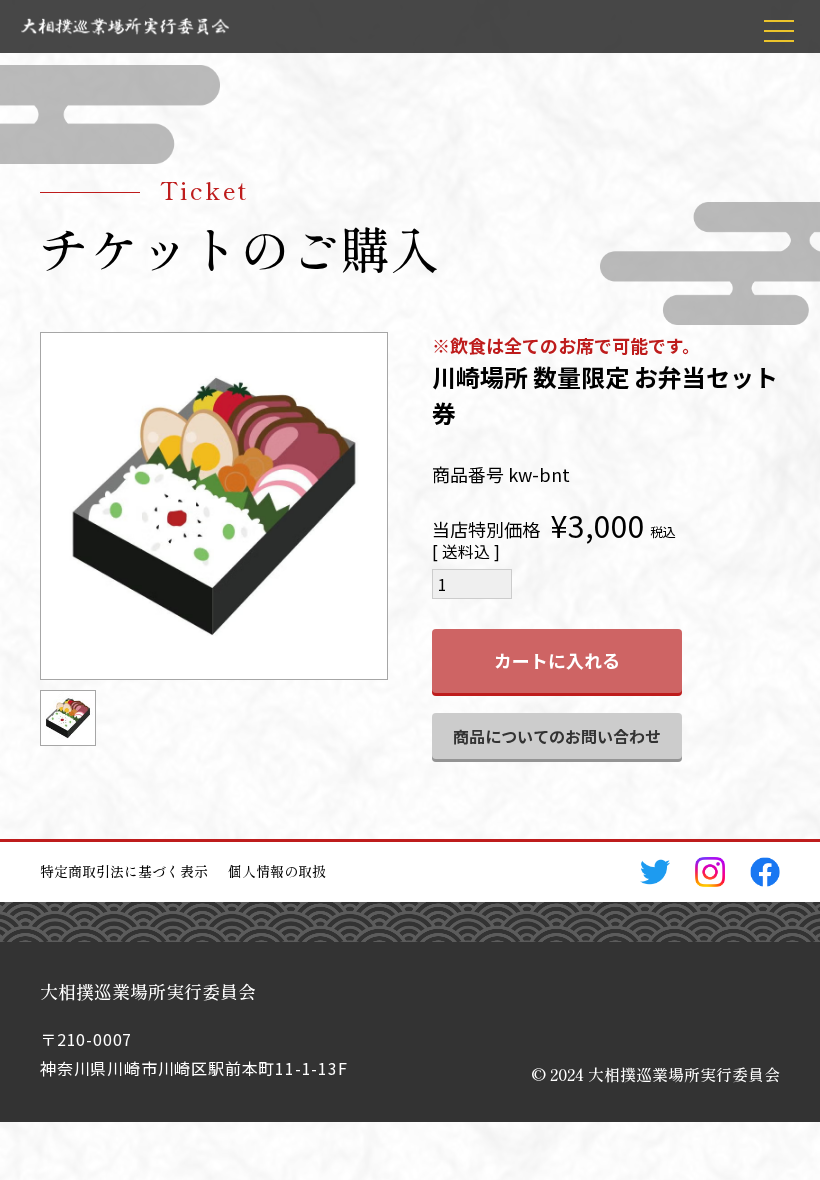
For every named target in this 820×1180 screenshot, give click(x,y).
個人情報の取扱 (277, 871)
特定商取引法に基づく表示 (124, 871)
